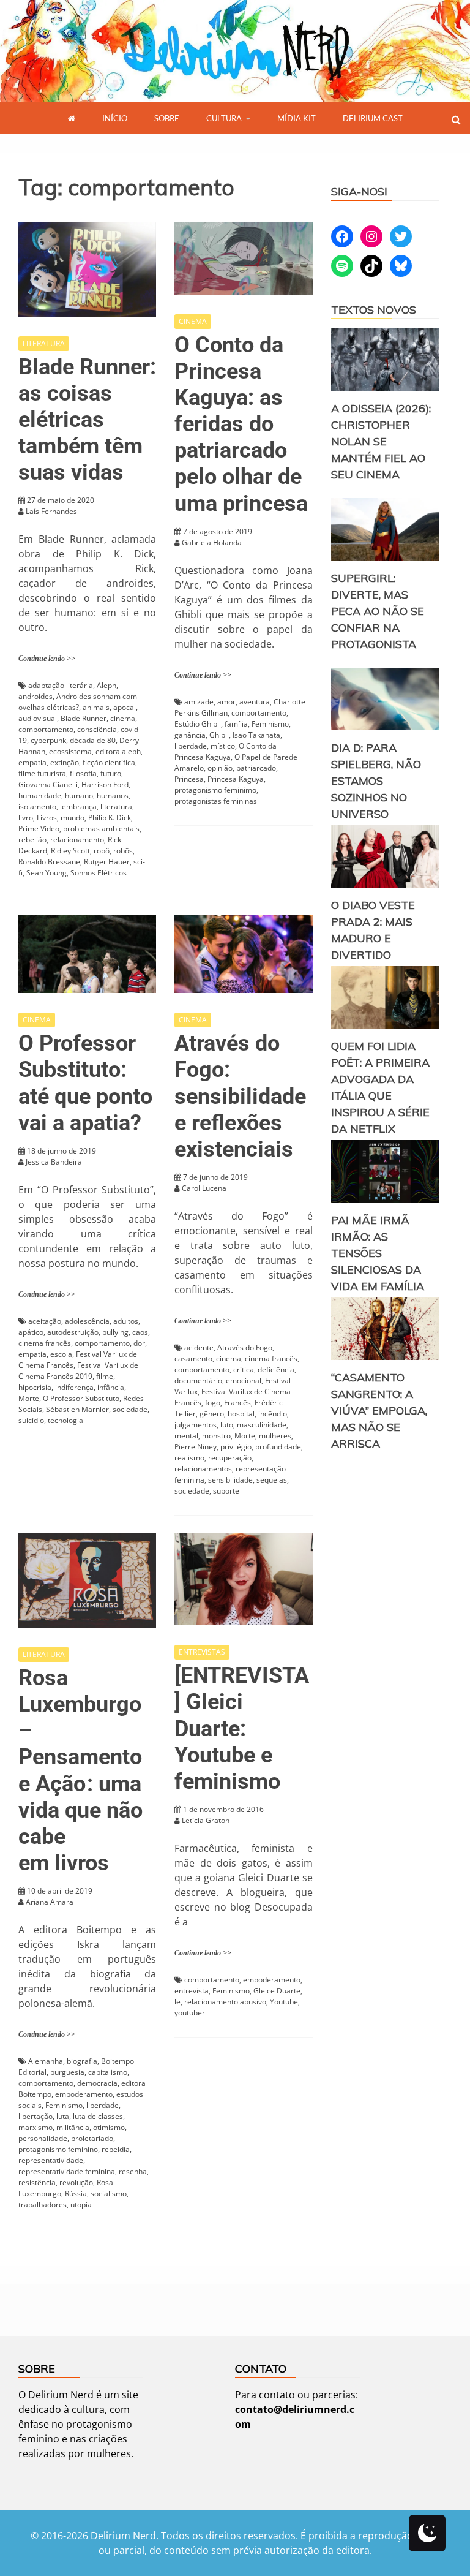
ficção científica (109, 762)
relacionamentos (203, 1469)
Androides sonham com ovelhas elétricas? (78, 702)
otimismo (109, 2127)
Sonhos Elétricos (99, 873)
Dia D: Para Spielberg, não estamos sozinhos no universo (376, 781)
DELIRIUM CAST (373, 118)
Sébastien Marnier (77, 1409)
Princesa (189, 779)
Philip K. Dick (110, 818)
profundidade (278, 1447)
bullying (115, 1332)
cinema (123, 718)
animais (96, 707)
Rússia (76, 2193)
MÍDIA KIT (297, 118)
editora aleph (118, 751)
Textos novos (374, 310)
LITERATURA (44, 343)
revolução (76, 2182)
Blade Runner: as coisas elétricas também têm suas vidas (87, 420)
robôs (123, 851)
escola (61, 1354)
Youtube (284, 2002)
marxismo (35, 2127)
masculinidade (262, 1425)
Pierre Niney (196, 1447)
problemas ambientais (101, 829)
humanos (113, 795)
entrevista (192, 1991)
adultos (126, 1321)
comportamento (46, 729)
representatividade (51, 2160)
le (177, 2002)
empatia (32, 762)
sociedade (130, 1409)
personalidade (43, 2138)
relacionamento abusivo (225, 2002)
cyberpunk (48, 740)
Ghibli (219, 735)
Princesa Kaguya (236, 779)
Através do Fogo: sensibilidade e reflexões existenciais (240, 1096)
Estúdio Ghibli (198, 724)
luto (227, 1425)
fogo (213, 1403)
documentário (198, 1381)
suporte (226, 1491)
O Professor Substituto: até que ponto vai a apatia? (85, 1083)
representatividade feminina (67, 2171)
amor (226, 702)
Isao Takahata (256, 735)
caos (140, 1332)
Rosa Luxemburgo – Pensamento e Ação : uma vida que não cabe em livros (80, 1770)
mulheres (275, 1436)
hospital (241, 1414)
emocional (244, 1381)
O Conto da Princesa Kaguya (226, 751)
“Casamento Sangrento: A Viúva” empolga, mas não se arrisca (379, 1411)
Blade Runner (84, 718)
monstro (216, 1436)
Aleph (106, 685)
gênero (212, 1414)
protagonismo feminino (58, 2149)
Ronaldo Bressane (49, 862)
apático (31, 1332)
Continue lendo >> (47, 659)
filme (105, 1376)
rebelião (32, 840)
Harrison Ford (105, 784)
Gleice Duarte (277, 1991)
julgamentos (196, 1425)
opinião (220, 768)
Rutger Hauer (107, 862)
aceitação (45, 1321)
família (236, 724)
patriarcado (256, 768)
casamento (193, 1358)
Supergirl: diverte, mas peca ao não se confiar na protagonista (378, 611)
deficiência (276, 1369)
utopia (81, 2204)
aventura (255, 702)
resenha (133, 2171)
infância (111, 1387)
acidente (199, 1347)
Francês (237, 1403)
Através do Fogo (245, 1347)
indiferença (74, 1387)
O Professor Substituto (81, 1398)
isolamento (37, 806)
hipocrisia (35, 1387)
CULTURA (224, 118)
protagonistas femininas (216, 801)
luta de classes (98, 2116)
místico (223, 746)
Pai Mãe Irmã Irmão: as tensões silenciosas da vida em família (378, 1253)
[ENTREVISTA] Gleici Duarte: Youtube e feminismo (242, 1728)
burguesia (67, 2072)
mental (186, 1436)
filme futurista (42, 773)
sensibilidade (230, 1480)
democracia (97, 2083)
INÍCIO (115, 118)
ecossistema (70, 751)
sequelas (272, 1480)
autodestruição (73, 1332)
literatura (116, 806)
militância (73, 2127)
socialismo (109, 2193)
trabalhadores (43, 2204)
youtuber (190, 2013)
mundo (73, 818)
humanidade (40, 795)
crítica (244, 1369)
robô (102, 851)
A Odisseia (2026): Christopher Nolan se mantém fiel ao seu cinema (381, 441)
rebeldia (116, 2149)
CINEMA (193, 321)
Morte (29, 1398)
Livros (47, 818)
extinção (65, 762)
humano (79, 795)
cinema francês (45, 1343)
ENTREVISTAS (202, 1652)
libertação (35, 2116)
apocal (125, 707)
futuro (111, 773)
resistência (37, 2182)
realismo (189, 1458)
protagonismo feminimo (215, 790)
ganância (190, 735)
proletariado (92, 2138)
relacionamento (77, 840)
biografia (82, 2061)
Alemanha (46, 2061)
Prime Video (39, 829)
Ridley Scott (70, 851)
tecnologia (65, 1420)
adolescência (87, 1321)
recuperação (230, 1458)
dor (139, 1343)
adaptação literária (61, 685)
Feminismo (270, 724)
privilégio (236, 1447)
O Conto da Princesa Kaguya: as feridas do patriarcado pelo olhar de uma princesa (241, 424)
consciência (97, 729)
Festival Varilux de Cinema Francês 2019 (78, 1371)
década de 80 (93, 740)
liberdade (191, 746)
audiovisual (38, 718)
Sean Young (47, 873)
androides (35, 696)
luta (63, 2116)
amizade (199, 702)
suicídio (31, 1420)
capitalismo (108, 2072)
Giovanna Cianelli (48, 784)
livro (26, 818)
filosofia (83, 773)
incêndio (273, 1414)
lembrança (78, 806)
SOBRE (167, 118)
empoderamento (84, 2094)
